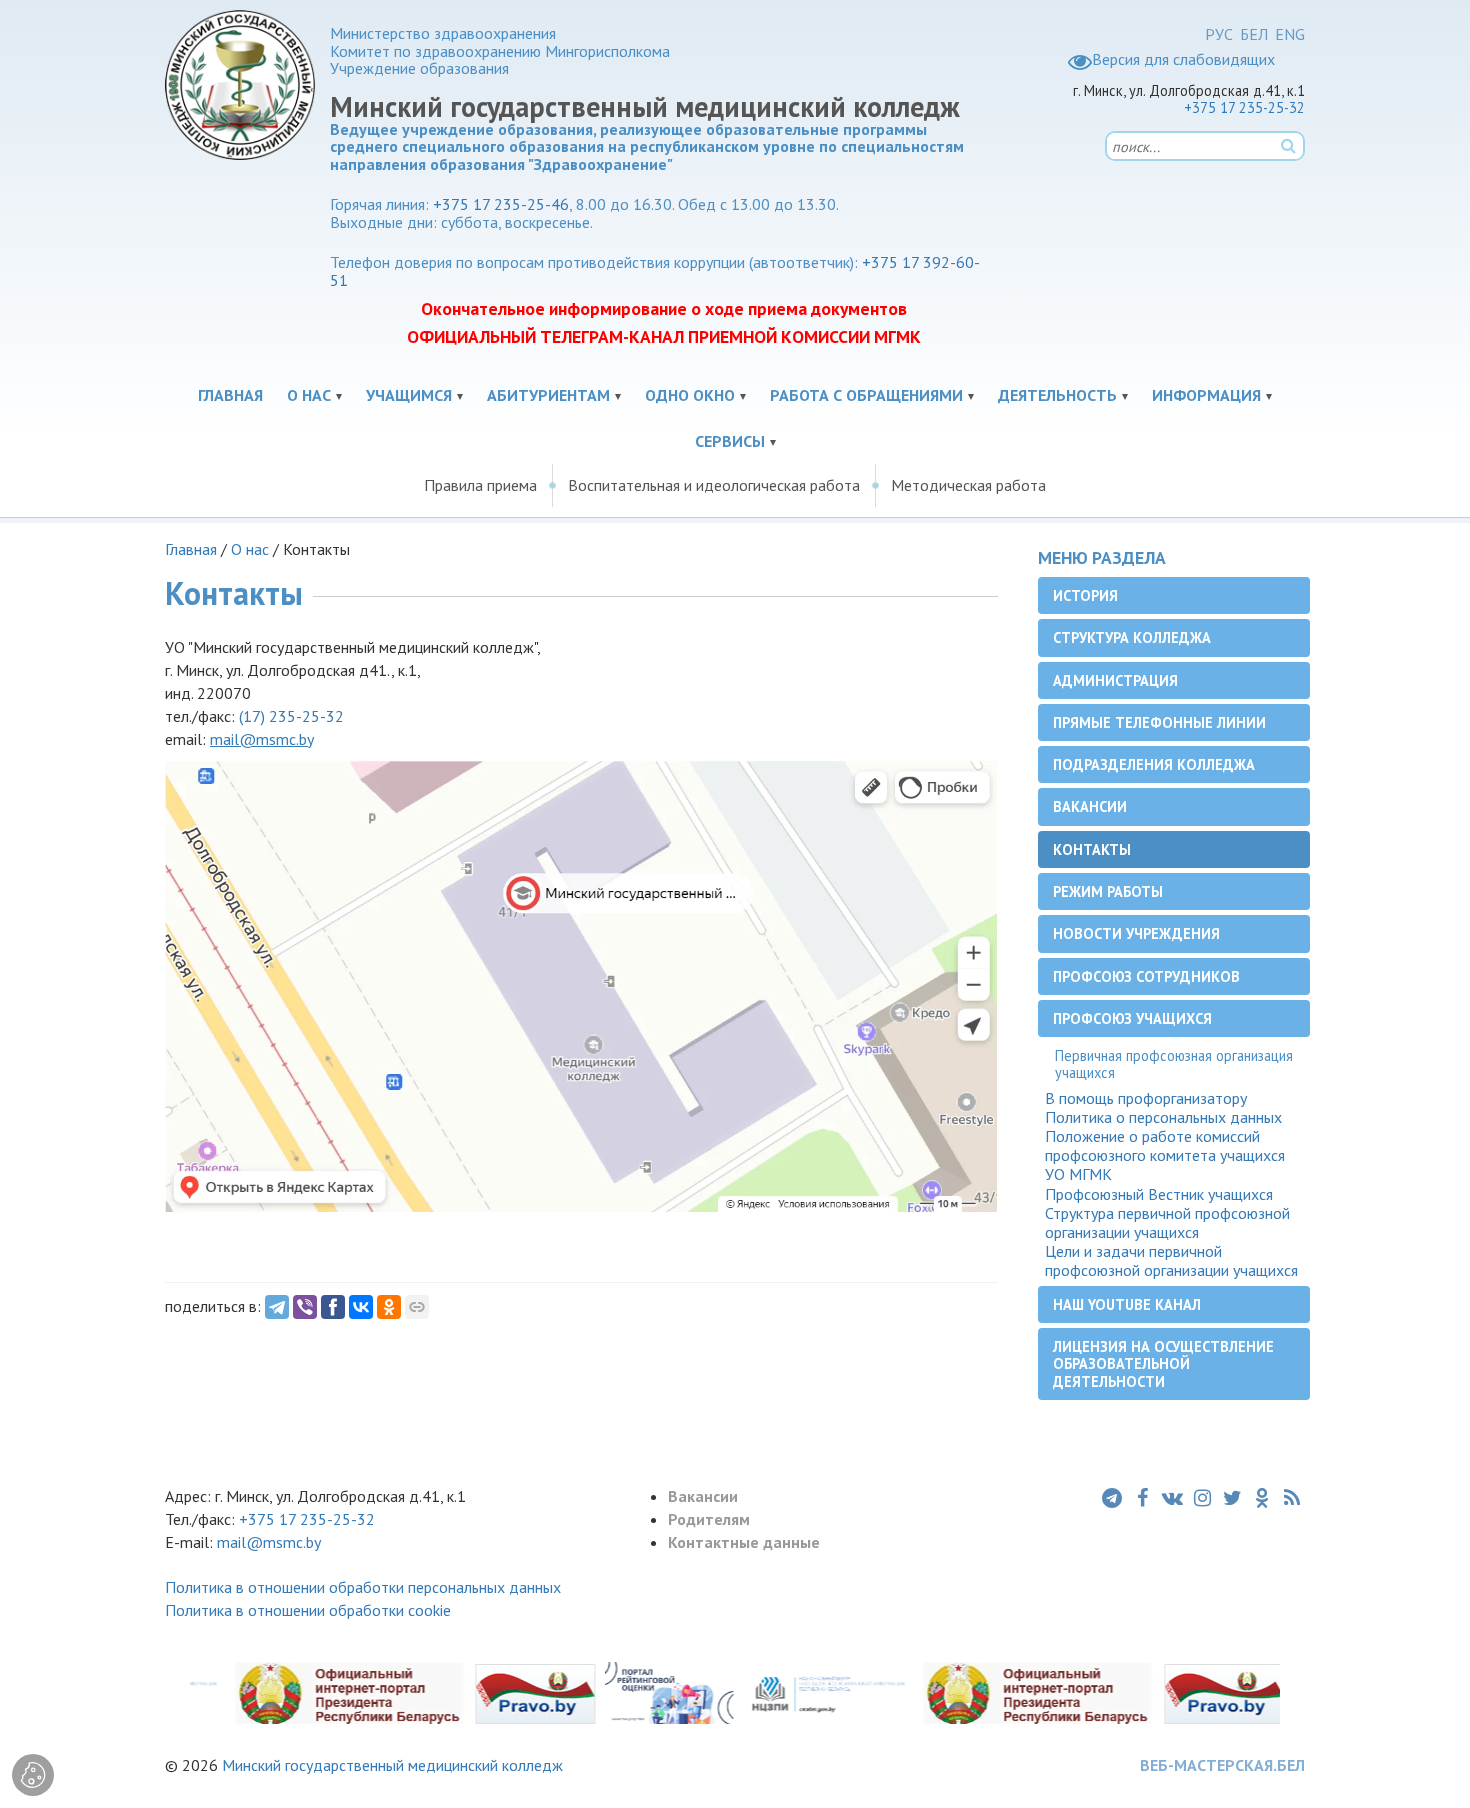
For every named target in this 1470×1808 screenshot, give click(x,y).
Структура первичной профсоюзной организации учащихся (1167, 1223)
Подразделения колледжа (1154, 764)
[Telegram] (277, 1307)
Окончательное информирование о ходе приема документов (664, 308)
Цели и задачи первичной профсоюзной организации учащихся (1171, 1261)
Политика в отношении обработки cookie (308, 1610)
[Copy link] (417, 1307)
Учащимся (409, 395)
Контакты (1092, 849)
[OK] (389, 1307)
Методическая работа (968, 485)
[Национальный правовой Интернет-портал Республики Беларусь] (509, 1692)
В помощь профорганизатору (1146, 1098)
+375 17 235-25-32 (1244, 107)
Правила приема (480, 485)
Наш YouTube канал (1127, 1304)
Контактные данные (744, 1542)
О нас (309, 395)
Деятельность (1057, 395)
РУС (1219, 34)
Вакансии (1090, 806)
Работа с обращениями (866, 395)
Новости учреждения (1136, 933)
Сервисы (730, 441)
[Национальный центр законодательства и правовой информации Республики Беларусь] (802, 1692)
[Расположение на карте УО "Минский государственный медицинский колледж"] (581, 985)
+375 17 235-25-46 (501, 204)
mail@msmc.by (269, 1542)
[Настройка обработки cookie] (33, 1775)
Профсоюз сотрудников (1146, 976)
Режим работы (1108, 891)
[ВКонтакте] (361, 1307)
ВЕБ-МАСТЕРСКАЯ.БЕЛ (1222, 1765)
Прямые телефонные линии (1159, 722)
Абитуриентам (548, 395)
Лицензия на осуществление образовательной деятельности (1163, 1364)
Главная (230, 395)
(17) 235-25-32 (291, 716)
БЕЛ (1254, 34)
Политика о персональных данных (1163, 1117)
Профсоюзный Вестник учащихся (1159, 1194)
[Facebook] (333, 1307)
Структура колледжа (1132, 637)
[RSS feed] (1292, 1498)
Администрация (1115, 680)
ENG (1290, 34)
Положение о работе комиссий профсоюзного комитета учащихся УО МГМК (1165, 1155)
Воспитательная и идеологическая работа (714, 485)
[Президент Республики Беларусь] (324, 1692)
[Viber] (305, 1307)
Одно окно (690, 395)
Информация (1206, 395)
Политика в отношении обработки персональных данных (363, 1587)
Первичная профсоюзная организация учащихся (1174, 1064)
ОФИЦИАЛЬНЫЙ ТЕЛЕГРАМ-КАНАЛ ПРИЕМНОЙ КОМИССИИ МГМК (664, 336)
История (1085, 595)
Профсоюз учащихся (1132, 1018)
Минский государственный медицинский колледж (392, 1765)
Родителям (709, 1519)
